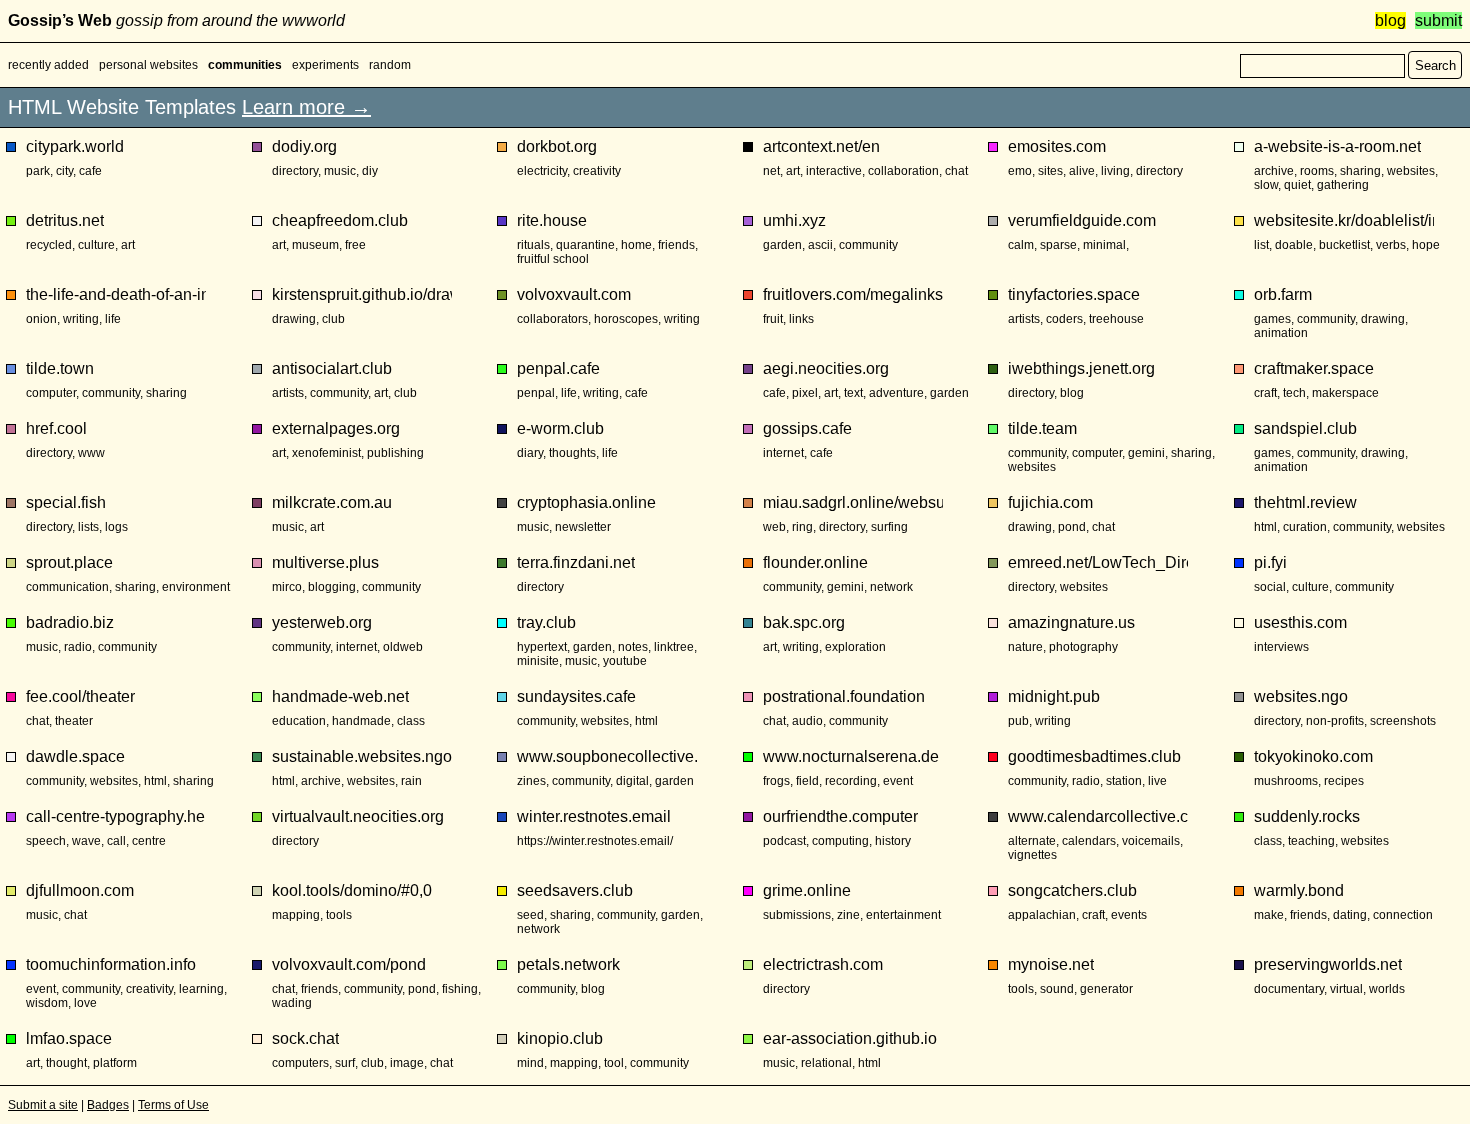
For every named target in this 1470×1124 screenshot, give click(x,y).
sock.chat (305, 1038)
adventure (896, 393)
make (1269, 915)
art (793, 171)
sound (1057, 989)
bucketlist (1344, 245)
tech (1294, 393)
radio (78, 647)
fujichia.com (1050, 502)
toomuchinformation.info (111, 964)
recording (851, 781)
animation (1281, 333)
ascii (820, 245)
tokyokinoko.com (1313, 756)
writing (81, 319)
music (340, 171)
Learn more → (306, 107)
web (774, 527)
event (898, 781)
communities (245, 65)
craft (1265, 393)
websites (1411, 171)
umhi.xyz (794, 220)
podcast (784, 841)
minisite (538, 661)
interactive (834, 171)
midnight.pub (1054, 696)
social (1270, 587)
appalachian (1042, 915)
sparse (1058, 245)
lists (88, 527)
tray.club (546, 622)
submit (1438, 20)
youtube (625, 661)
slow (1266, 185)
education (299, 721)
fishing (460, 989)
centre (149, 841)
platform (115, 1063)
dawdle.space (75, 756)
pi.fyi (1270, 562)
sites (1050, 171)
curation (1305, 527)
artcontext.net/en (821, 146)
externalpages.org (336, 428)
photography (1083, 647)
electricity (542, 171)
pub (1018, 721)
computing (840, 841)
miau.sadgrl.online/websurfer (853, 502)
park (38, 171)
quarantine (585, 245)
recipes (1344, 781)
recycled (49, 245)
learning (201, 989)
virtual (1346, 989)
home (636, 245)
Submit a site (43, 1105)
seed (530, 915)
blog (1390, 20)
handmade (361, 721)
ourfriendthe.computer (840, 816)
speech (46, 841)
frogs (776, 781)
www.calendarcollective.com (1098, 816)
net (771, 171)
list (1261, 245)
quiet (1297, 185)
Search (1435, 65)
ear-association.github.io (850, 1038)
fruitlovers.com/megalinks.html (853, 294)
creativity (597, 171)
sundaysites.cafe (576, 696)
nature (1025, 647)
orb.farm (1283, 294)
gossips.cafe (807, 428)
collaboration (903, 171)
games (1272, 319)
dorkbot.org (557, 146)
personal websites (148, 65)
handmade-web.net (340, 696)
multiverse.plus (325, 562)
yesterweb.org (322, 622)
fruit (773, 319)
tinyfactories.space (1074, 294)
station (1124, 781)
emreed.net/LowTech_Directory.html (1098, 562)
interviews (1281, 647)
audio (807, 721)
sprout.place (69, 562)
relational (826, 1063)
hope (1426, 245)
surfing (889, 527)
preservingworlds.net (1328, 964)
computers (300, 1063)
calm (1021, 245)
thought (66, 1063)
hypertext (542, 647)
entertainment (903, 915)
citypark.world (75, 146)
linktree (674, 647)
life (113, 319)
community (868, 245)
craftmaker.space (1314, 368)
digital (632, 781)
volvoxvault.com (574, 294)
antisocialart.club (332, 368)
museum (315, 245)
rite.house (552, 220)
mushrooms (1286, 781)
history (893, 841)
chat (956, 171)
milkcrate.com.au (332, 502)
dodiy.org (304, 146)
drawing (294, 319)
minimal (1104, 245)
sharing (1360, 171)
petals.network (568, 964)
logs (116, 527)
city (64, 171)
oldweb (403, 647)
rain (411, 781)
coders (1064, 319)
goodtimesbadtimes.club (1094, 756)
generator (1106, 989)
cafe (90, 171)
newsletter (583, 527)
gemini (1146, 453)
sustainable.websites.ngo (362, 756)
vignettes (1032, 855)
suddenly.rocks (1307, 816)
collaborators (552, 319)
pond (1072, 527)
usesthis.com (1300, 622)
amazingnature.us (1071, 622)
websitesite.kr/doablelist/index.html (1344, 220)
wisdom (47, 1003)
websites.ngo (1301, 696)
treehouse (1116, 319)
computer (51, 393)
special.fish (66, 502)
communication (67, 587)
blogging (332, 587)
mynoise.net (1051, 964)
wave (86, 841)
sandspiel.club (1305, 428)
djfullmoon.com (80, 890)
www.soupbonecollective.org (607, 756)
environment (196, 587)
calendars (1089, 841)
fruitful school (553, 259)
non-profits (1335, 721)
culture (96, 245)
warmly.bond (1299, 890)
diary (530, 453)
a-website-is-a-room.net (1337, 146)
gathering (1343, 185)
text (853, 393)
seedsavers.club (575, 890)
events (1129, 915)
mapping (296, 915)
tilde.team (1042, 428)
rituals (533, 245)
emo (1020, 171)
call (116, 841)
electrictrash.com (823, 964)
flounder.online (815, 562)
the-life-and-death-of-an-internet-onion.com (116, 294)
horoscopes (626, 319)
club (333, 319)
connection (1403, 915)
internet (783, 453)
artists (1024, 319)
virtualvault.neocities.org (358, 816)
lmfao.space (69, 1038)
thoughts (572, 453)
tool (614, 1063)
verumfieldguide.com (1082, 220)
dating (1350, 915)
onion (41, 319)
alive (1082, 171)
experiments (325, 65)
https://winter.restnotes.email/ (595, 841)
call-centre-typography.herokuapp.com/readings (116, 816)
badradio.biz (70, 622)
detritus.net (65, 220)
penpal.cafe (558, 368)
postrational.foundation (844, 696)
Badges (108, 1105)
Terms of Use (173, 1105)
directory (295, 171)
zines (531, 781)
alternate (1032, 841)
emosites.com (1057, 146)
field (807, 781)
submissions (797, 915)
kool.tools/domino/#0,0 (352, 890)
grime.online (807, 890)
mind (530, 1063)
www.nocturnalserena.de (851, 756)
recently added (48, 65)
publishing (395, 453)
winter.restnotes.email (594, 816)
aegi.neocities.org (826, 368)
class (411, 721)
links (801, 319)
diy (370, 171)
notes (633, 647)
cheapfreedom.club (340, 220)
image (407, 1063)
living (1115, 171)
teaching (1311, 841)
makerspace (1345, 393)
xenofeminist (326, 453)
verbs (1391, 245)
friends (676, 245)
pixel (805, 393)
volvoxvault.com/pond (349, 964)
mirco (287, 587)
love (85, 1003)
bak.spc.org (804, 622)
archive (1274, 171)
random (390, 65)
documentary (1289, 989)
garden (782, 245)
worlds (1387, 989)
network (891, 587)
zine (848, 915)
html (1265, 527)
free (355, 245)
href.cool (56, 428)
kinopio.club (560, 1038)
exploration (855, 647)
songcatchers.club (1072, 890)
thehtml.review (1305, 502)
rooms (1317, 171)
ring (802, 527)
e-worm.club (560, 428)
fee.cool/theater (80, 696)
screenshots (1403, 721)
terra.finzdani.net (576, 562)
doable (1294, 245)
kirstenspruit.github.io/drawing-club (362, 294)
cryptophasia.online (586, 502)
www (91, 453)
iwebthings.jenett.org (1081, 368)
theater (74, 721)
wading (292, 1003)
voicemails (1151, 841)
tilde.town (60, 368)
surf (345, 1063)
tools (339, 915)
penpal (536, 393)
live (1157, 781)
